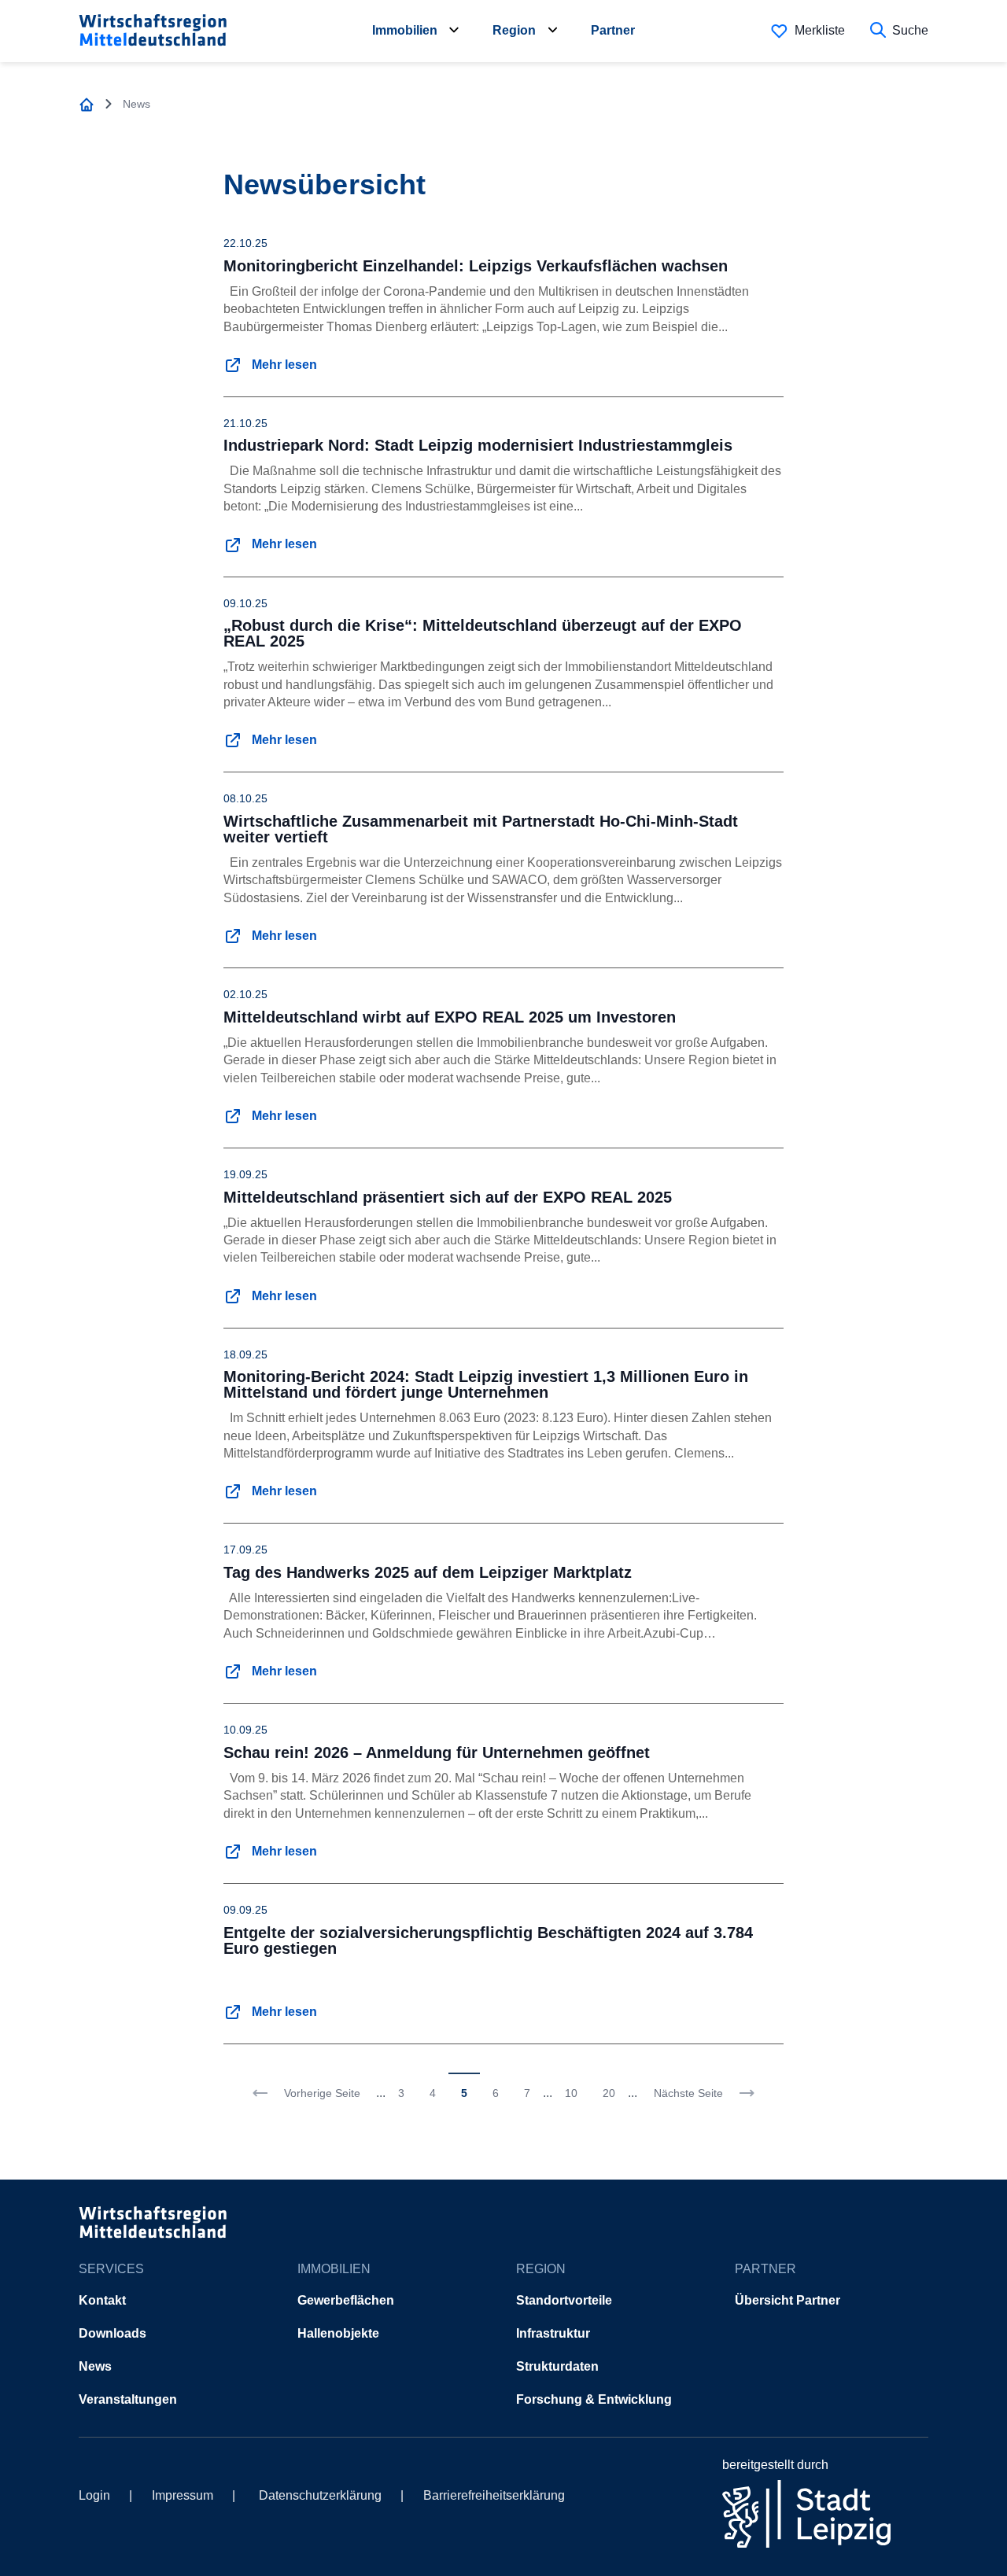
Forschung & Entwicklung (594, 2399)
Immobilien (405, 30)
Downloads (113, 2333)
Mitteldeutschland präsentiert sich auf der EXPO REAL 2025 (448, 1197)
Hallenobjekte (338, 2333)
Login (94, 2495)
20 (609, 2093)
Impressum (183, 2495)
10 (571, 2093)
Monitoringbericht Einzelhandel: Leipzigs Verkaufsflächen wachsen (476, 266)
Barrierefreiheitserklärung (494, 2495)
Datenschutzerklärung (320, 2495)
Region (514, 30)
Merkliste (820, 30)
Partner (613, 30)
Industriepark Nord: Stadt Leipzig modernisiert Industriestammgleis (478, 445)
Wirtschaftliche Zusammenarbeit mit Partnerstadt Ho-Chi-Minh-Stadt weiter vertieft (481, 829)
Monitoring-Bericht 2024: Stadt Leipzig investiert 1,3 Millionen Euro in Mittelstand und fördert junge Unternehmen (486, 1384)
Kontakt (102, 2300)
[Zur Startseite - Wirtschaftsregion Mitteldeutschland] (87, 104)
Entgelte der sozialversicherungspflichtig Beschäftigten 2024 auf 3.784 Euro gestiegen (488, 1940)
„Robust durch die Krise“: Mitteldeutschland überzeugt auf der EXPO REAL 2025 (483, 633)
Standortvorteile (564, 2300)
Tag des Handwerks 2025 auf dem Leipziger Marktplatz (428, 1572)
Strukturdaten (557, 2366)
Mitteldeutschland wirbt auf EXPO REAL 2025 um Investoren (450, 1017)
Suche (910, 30)
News (95, 2366)
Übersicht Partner (788, 2300)
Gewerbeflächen (346, 2300)
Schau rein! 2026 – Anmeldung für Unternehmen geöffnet (437, 1752)
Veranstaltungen (128, 2399)
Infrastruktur (553, 2333)
